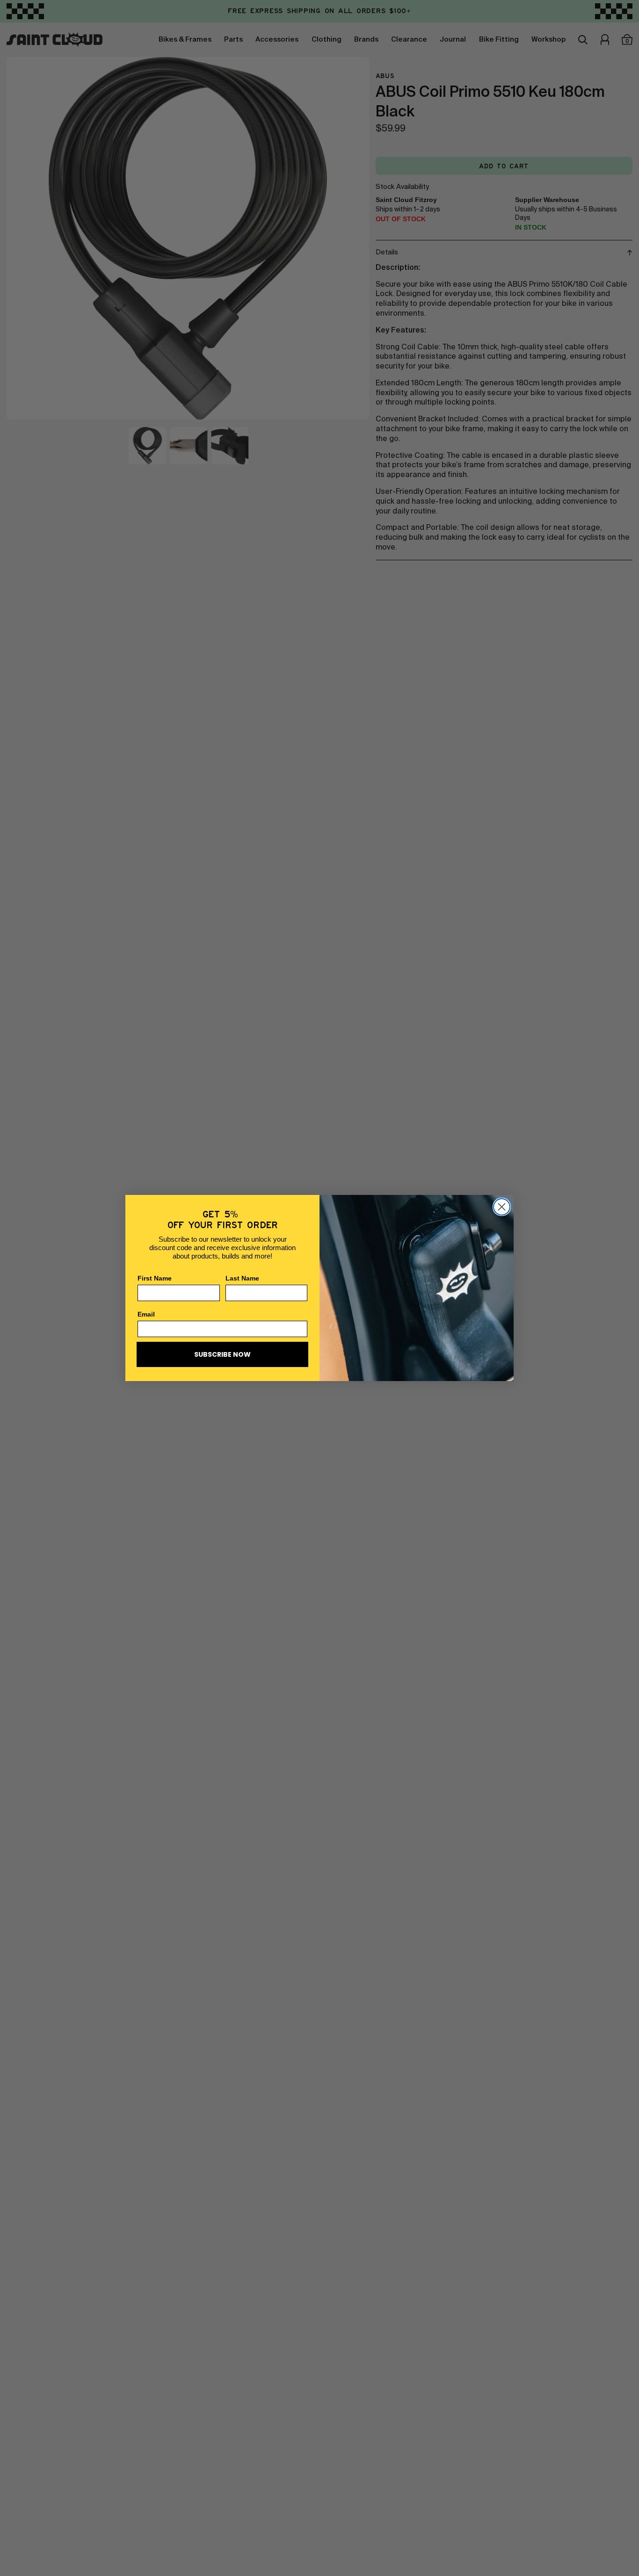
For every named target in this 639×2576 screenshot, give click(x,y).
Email (146, 1314)
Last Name (242, 1278)
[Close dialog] (502, 1207)
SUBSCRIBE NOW (222, 1354)
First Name (155, 1278)
